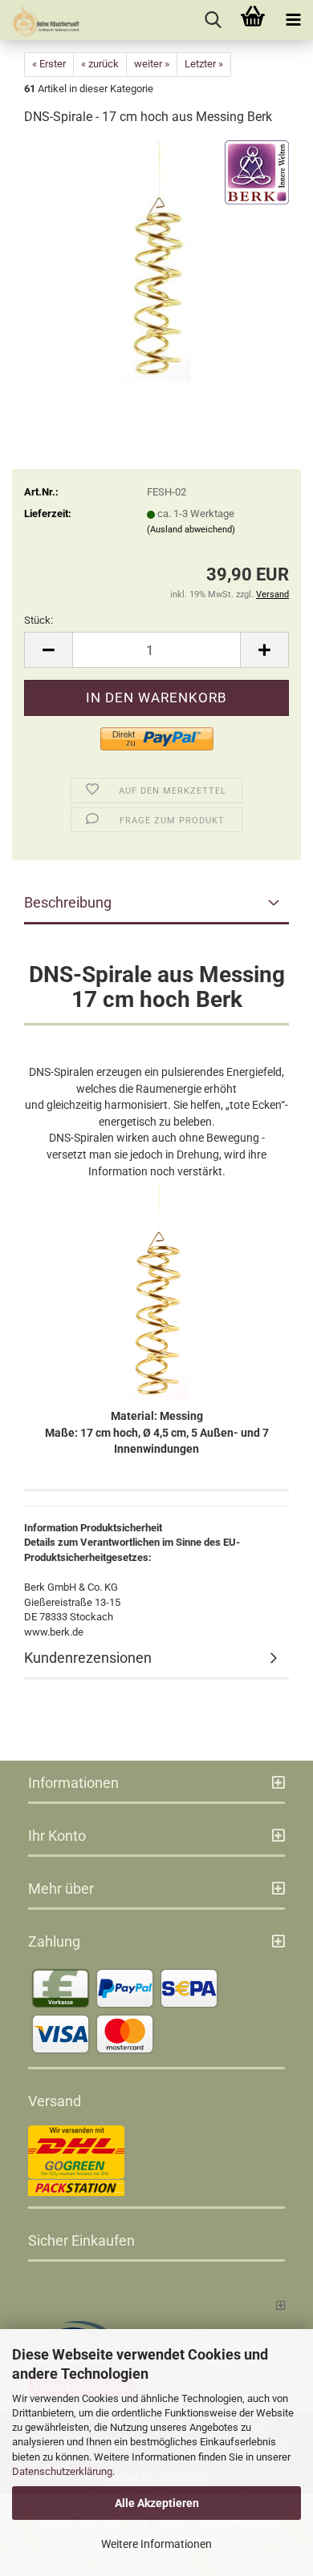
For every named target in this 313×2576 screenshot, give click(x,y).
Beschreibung (68, 902)
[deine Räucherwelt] (40, 20)
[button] (48, 650)
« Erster (49, 64)
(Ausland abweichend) (191, 530)
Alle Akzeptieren (157, 2503)
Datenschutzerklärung (62, 2471)
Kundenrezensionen (88, 1658)
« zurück (100, 64)
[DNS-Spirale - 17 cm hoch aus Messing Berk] (157, 260)
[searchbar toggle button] (213, 20)
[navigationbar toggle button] (293, 20)
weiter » (152, 64)
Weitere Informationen (156, 2544)
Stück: (39, 620)
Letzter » (204, 64)
